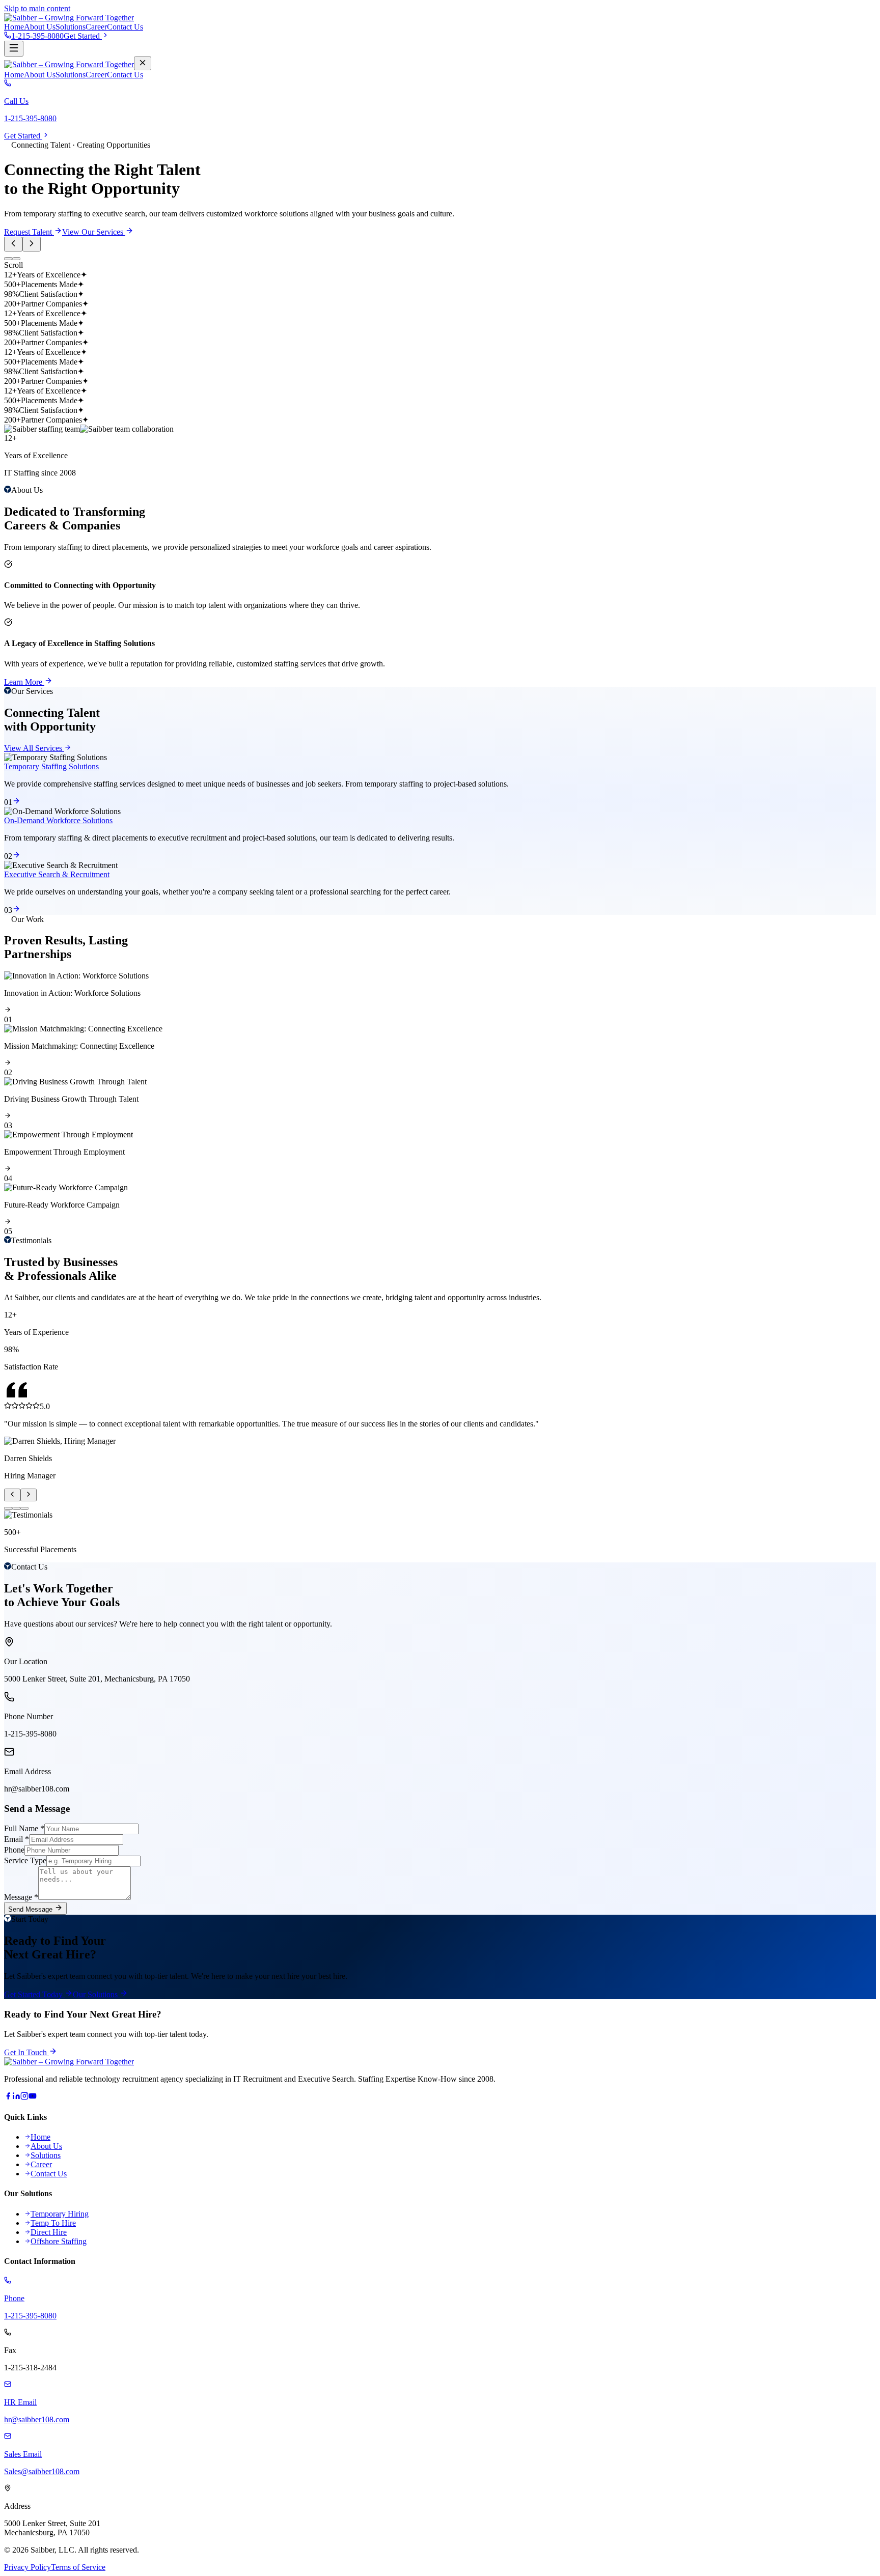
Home (14, 27)
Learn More (24, 682)
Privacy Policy (28, 2567)
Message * (21, 1897)
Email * (17, 1839)
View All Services (34, 748)
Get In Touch (26, 2052)
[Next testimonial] (29, 1495)
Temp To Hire (53, 2223)
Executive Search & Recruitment (57, 874)
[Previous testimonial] (12, 1495)
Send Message (31, 1909)
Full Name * (24, 1828)
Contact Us (125, 27)
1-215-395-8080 (37, 36)
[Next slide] (32, 244)
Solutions (71, 27)
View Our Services (94, 232)
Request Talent (29, 232)
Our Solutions (96, 1994)
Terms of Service (78, 2567)
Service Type (25, 1860)
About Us (40, 27)
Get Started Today (34, 1994)
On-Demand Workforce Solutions (58, 820)
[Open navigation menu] (14, 49)
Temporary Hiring (60, 2214)
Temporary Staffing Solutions (51, 766)
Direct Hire (49, 2232)
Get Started (83, 36)
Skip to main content (37, 8)
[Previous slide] (13, 244)
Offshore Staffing (59, 2241)
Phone (14, 1850)
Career (96, 27)
